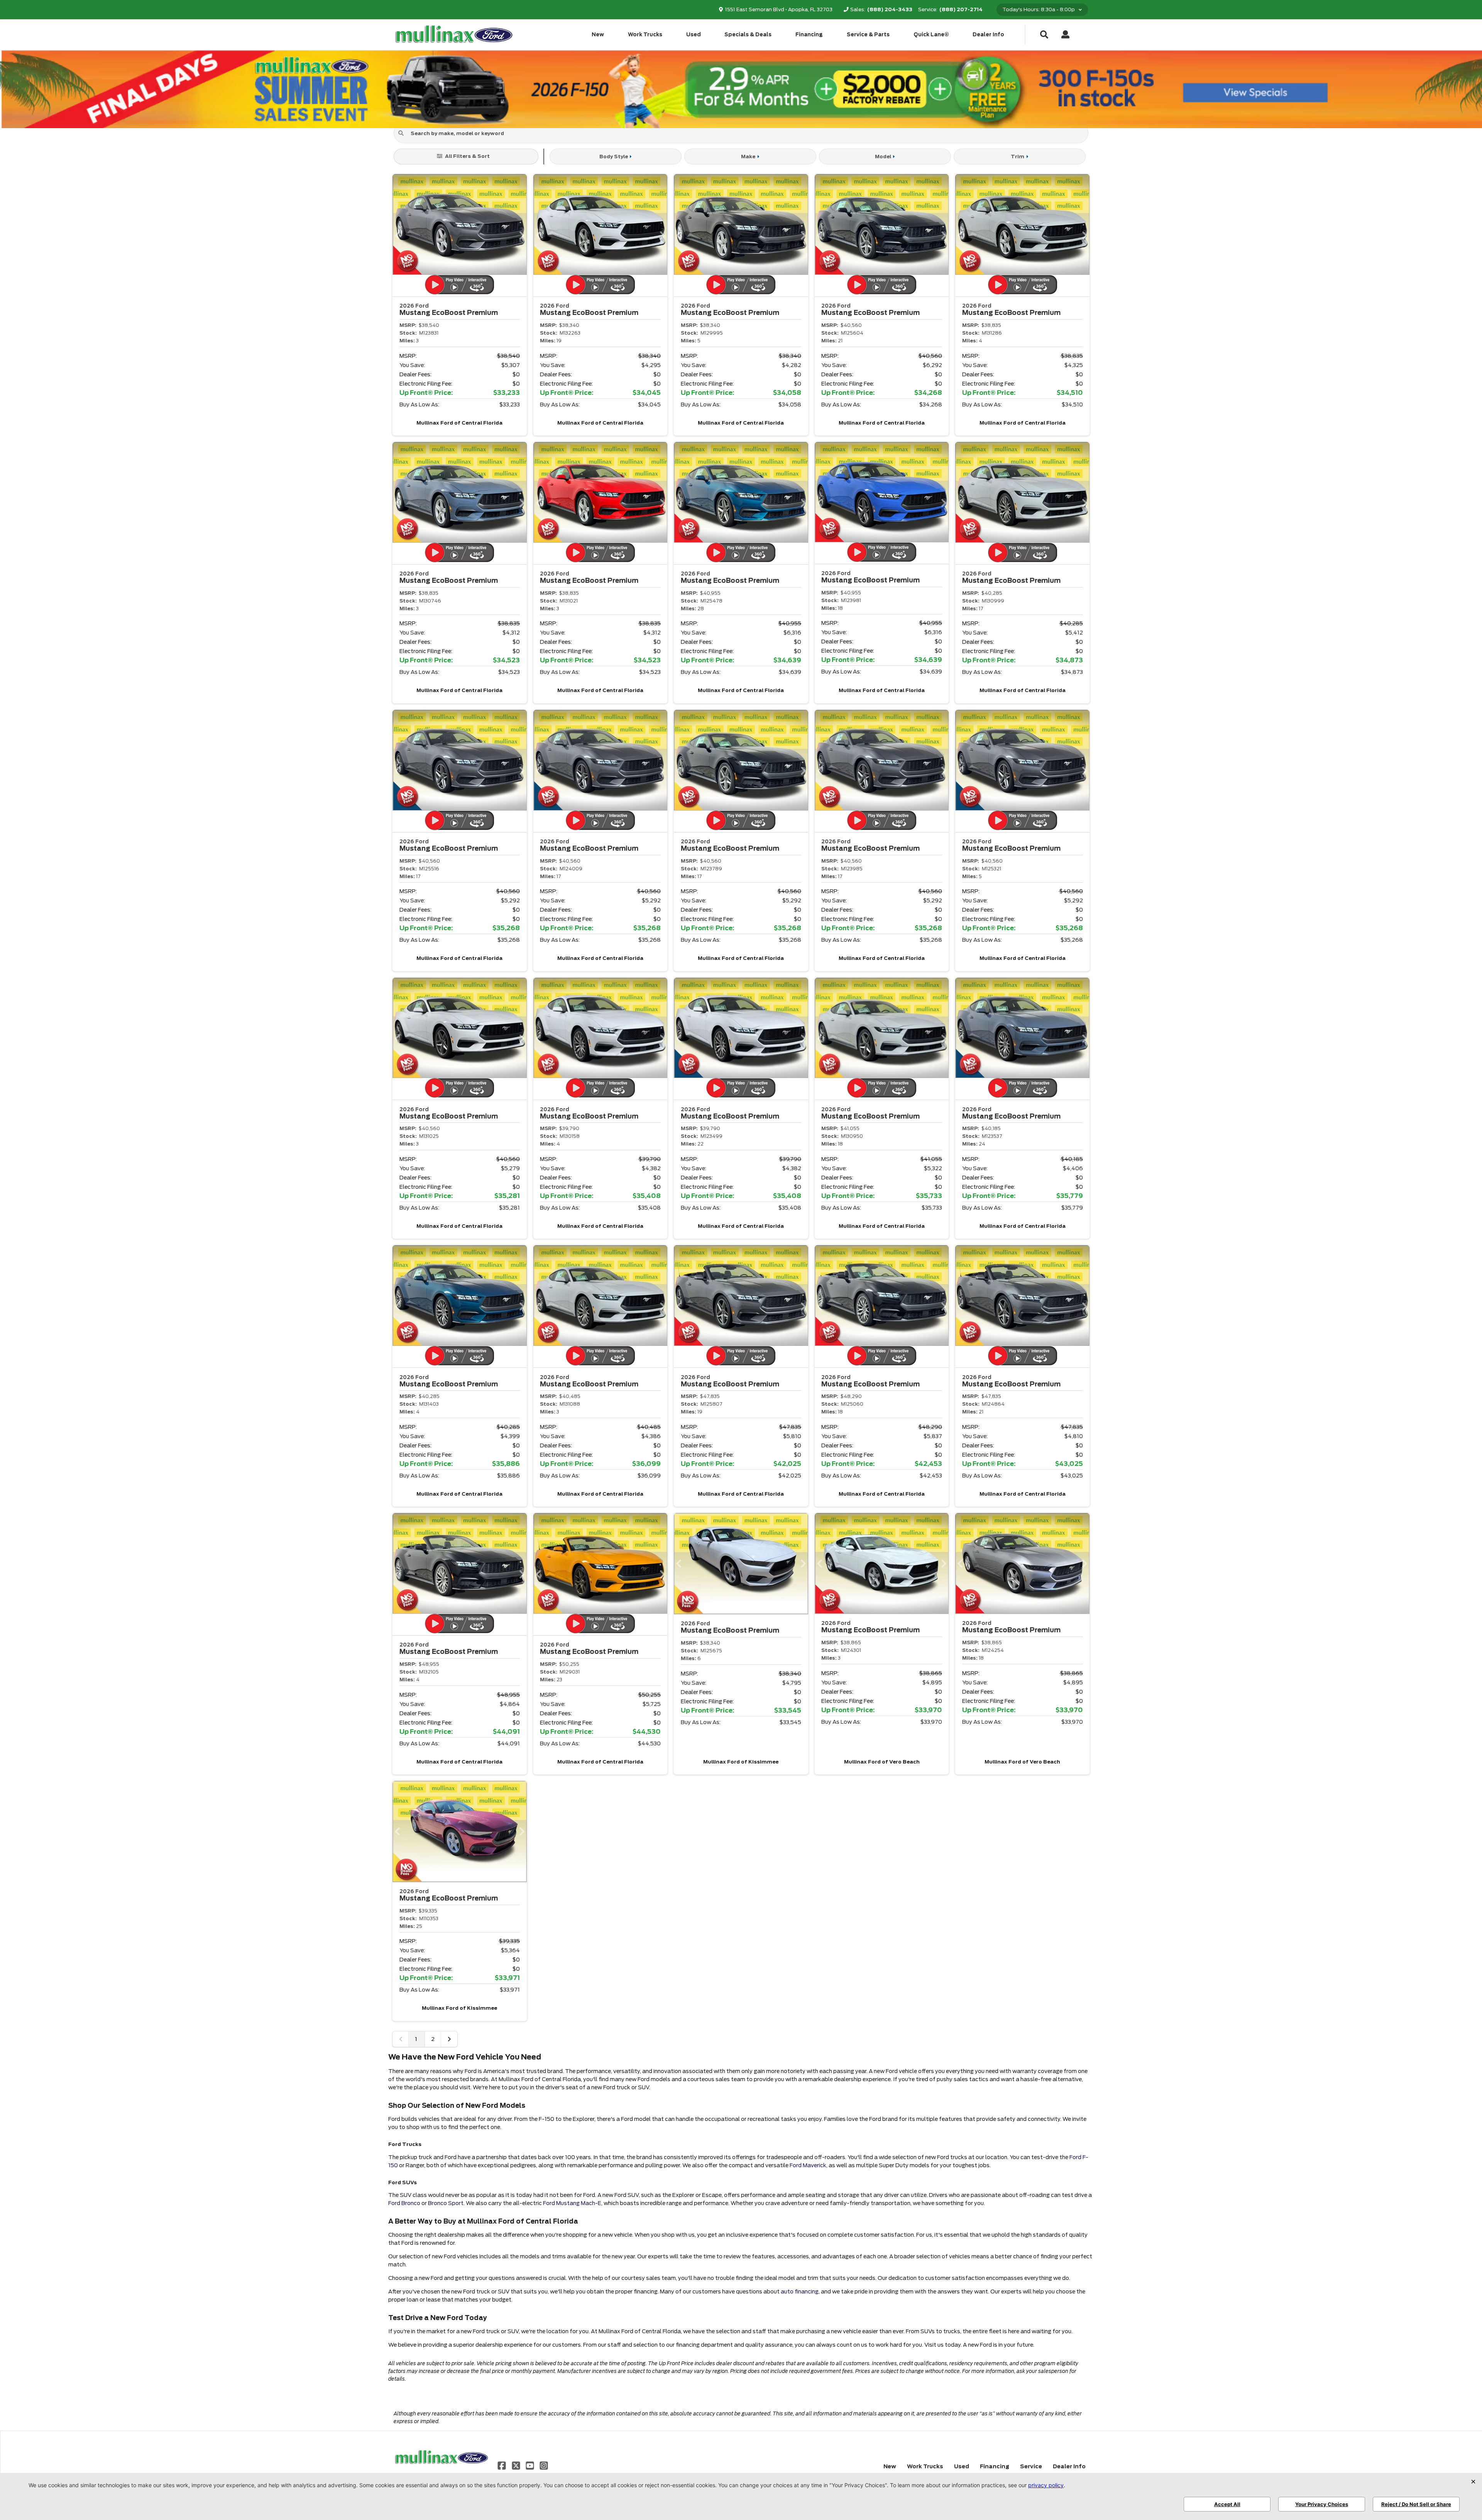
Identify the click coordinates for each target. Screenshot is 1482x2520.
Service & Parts (868, 35)
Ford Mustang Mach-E (572, 2203)
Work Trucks (645, 35)
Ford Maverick (808, 2165)
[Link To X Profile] (516, 2465)
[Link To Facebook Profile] (502, 2465)
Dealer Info (988, 35)
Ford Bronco (404, 2203)
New (598, 35)
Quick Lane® (931, 35)
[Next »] (449, 2039)
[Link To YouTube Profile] (531, 2465)
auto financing (800, 2292)
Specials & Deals (748, 35)
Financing (809, 35)
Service (1031, 2466)
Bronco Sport (446, 2203)
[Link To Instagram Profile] (544, 2465)
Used (694, 35)
